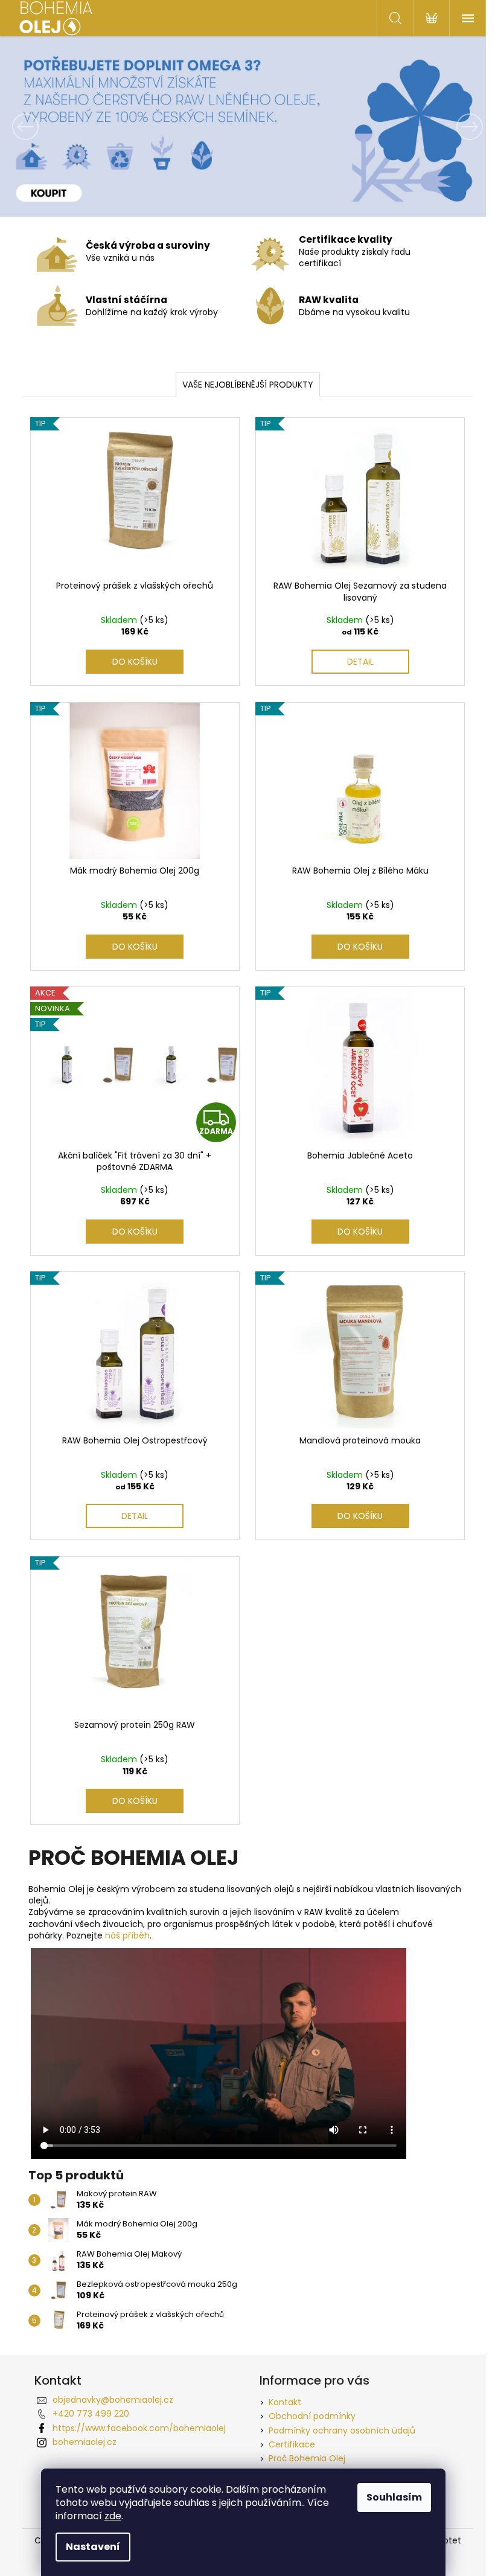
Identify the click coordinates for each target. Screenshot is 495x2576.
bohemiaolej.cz (85, 2442)
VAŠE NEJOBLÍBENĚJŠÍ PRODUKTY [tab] (248, 385)
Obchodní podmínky (312, 2416)
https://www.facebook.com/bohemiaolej (139, 2428)
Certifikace (292, 2444)
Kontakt (285, 2402)
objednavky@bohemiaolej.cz (113, 2400)
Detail (360, 662)
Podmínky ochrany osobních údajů (342, 2431)
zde (113, 2516)
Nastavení (93, 2547)
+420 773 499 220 (91, 2414)
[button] (37, 126)
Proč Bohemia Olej (307, 2458)
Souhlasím (394, 2497)
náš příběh (127, 1935)
